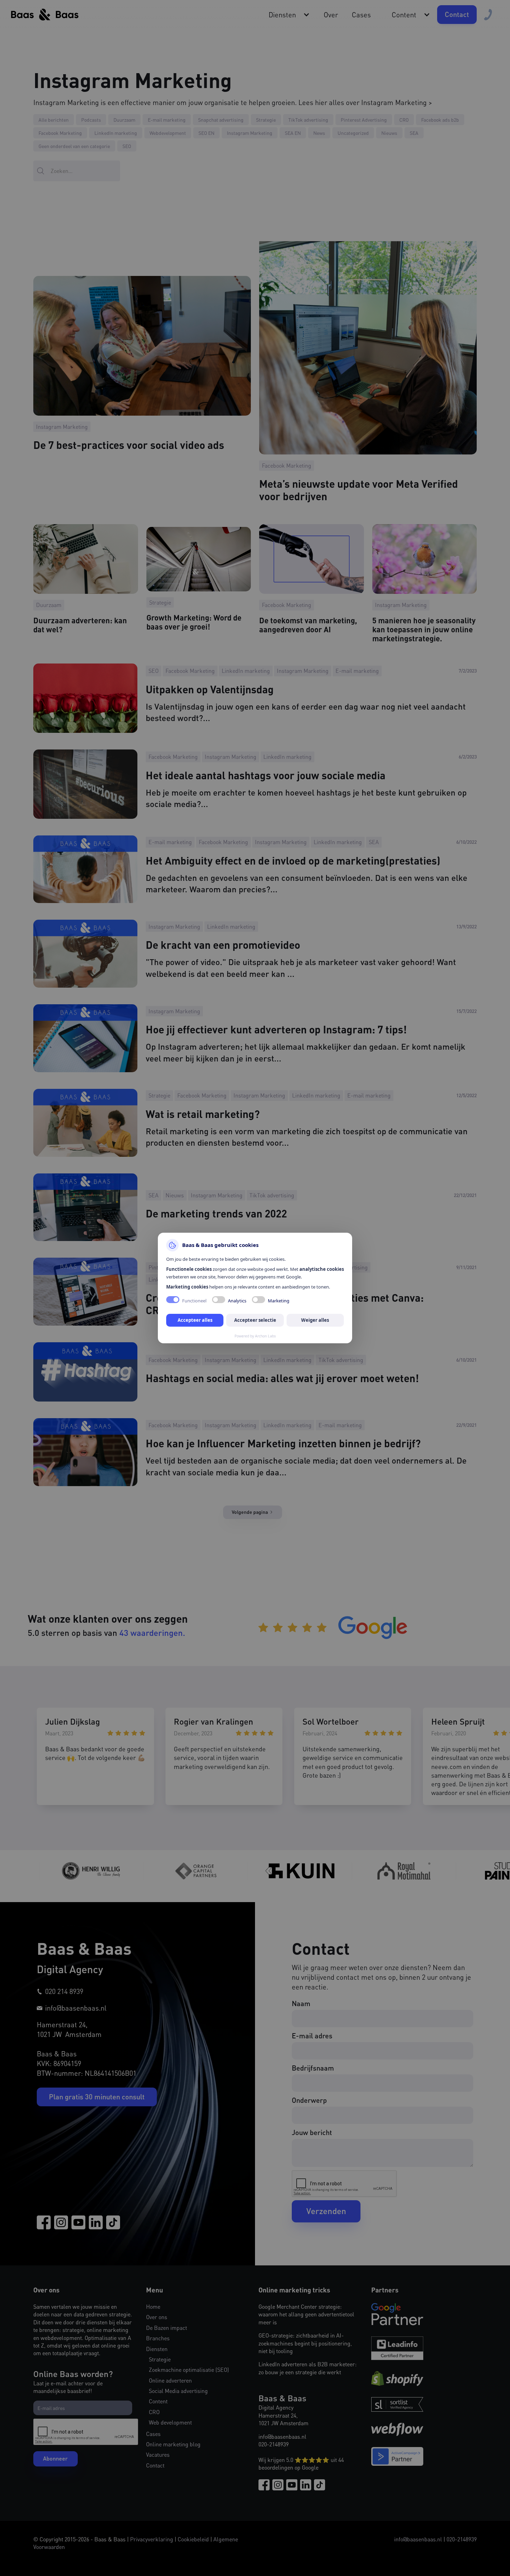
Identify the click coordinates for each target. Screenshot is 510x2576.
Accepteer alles (195, 1320)
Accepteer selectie (255, 1320)
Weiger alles (315, 1320)
